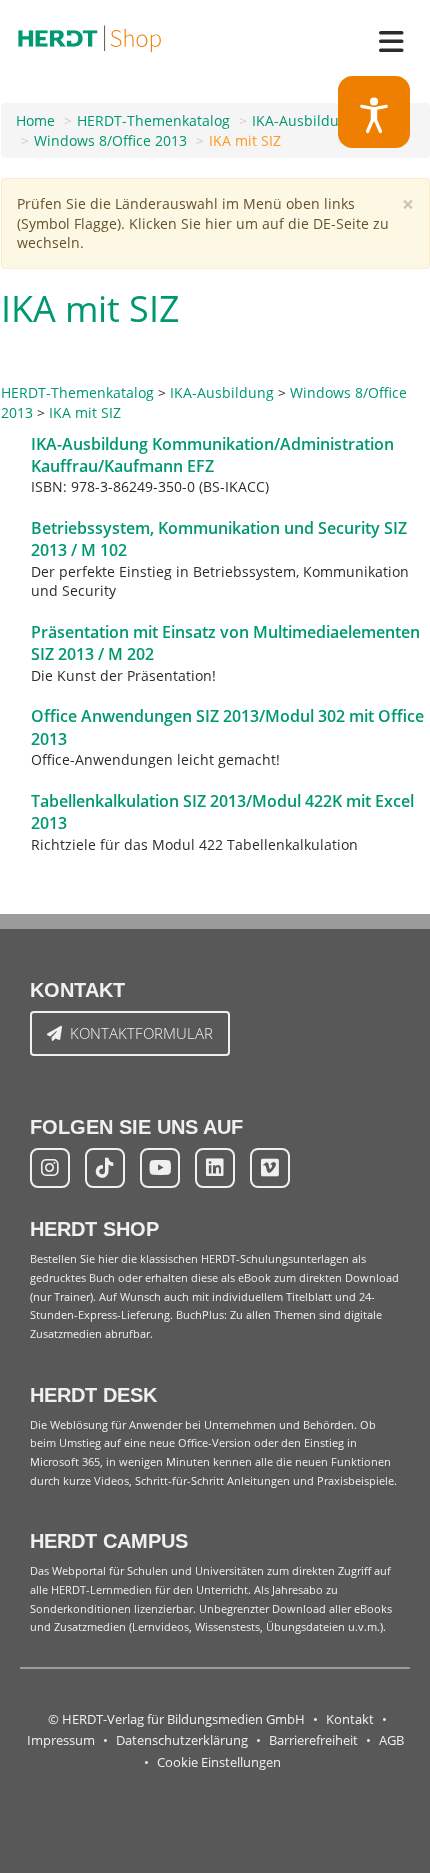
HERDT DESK (93, 1395)
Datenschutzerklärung (182, 1740)
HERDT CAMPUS (109, 1541)
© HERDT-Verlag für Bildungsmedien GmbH (176, 1719)
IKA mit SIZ (245, 140)
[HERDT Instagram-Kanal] (50, 1168)
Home (35, 120)
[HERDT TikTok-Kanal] (105, 1168)
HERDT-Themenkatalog (153, 120)
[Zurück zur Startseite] (90, 35)
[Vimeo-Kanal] (270, 1168)
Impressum (61, 1740)
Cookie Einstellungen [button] (219, 1762)
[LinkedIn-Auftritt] (215, 1168)
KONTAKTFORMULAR (141, 1033)
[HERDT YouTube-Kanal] (160, 1168)
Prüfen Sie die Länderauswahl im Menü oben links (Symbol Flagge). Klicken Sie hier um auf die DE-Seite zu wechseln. (203, 223)
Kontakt (350, 1719)
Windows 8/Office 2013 (110, 140)
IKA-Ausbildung (304, 120)
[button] (374, 112)
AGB (391, 1740)
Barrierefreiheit (313, 1740)
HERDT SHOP (94, 1229)
